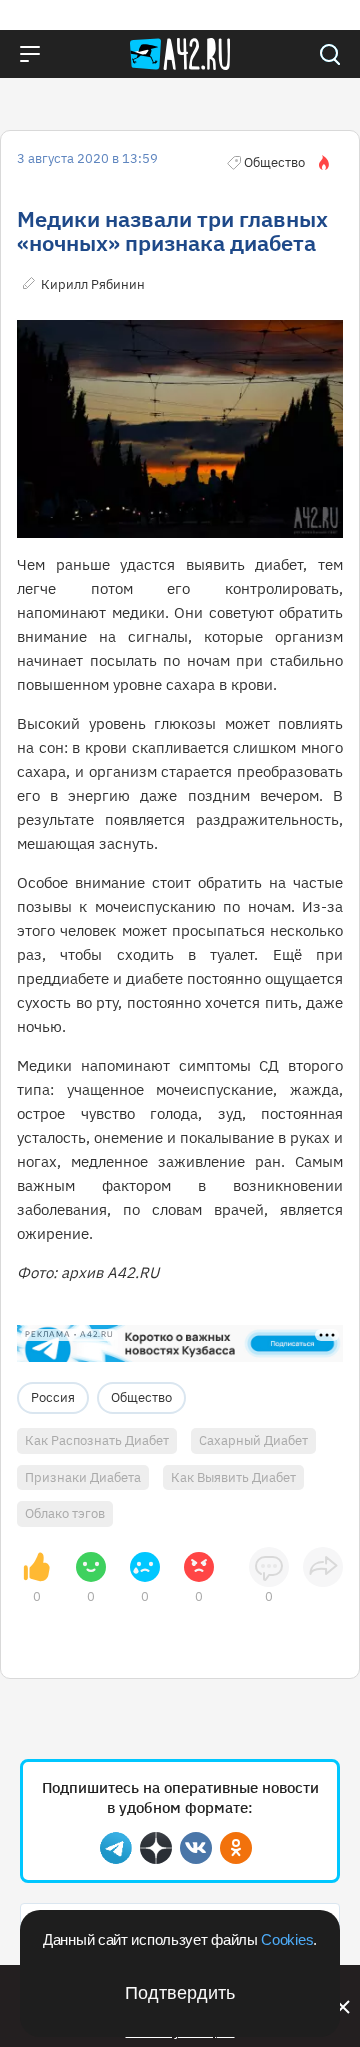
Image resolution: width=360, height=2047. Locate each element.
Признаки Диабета (83, 1477)
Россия (53, 1397)
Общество (141, 1397)
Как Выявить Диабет (233, 1477)
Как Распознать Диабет (97, 1440)
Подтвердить (180, 1993)
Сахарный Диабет (253, 1440)
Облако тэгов (65, 1513)
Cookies (287, 1939)
